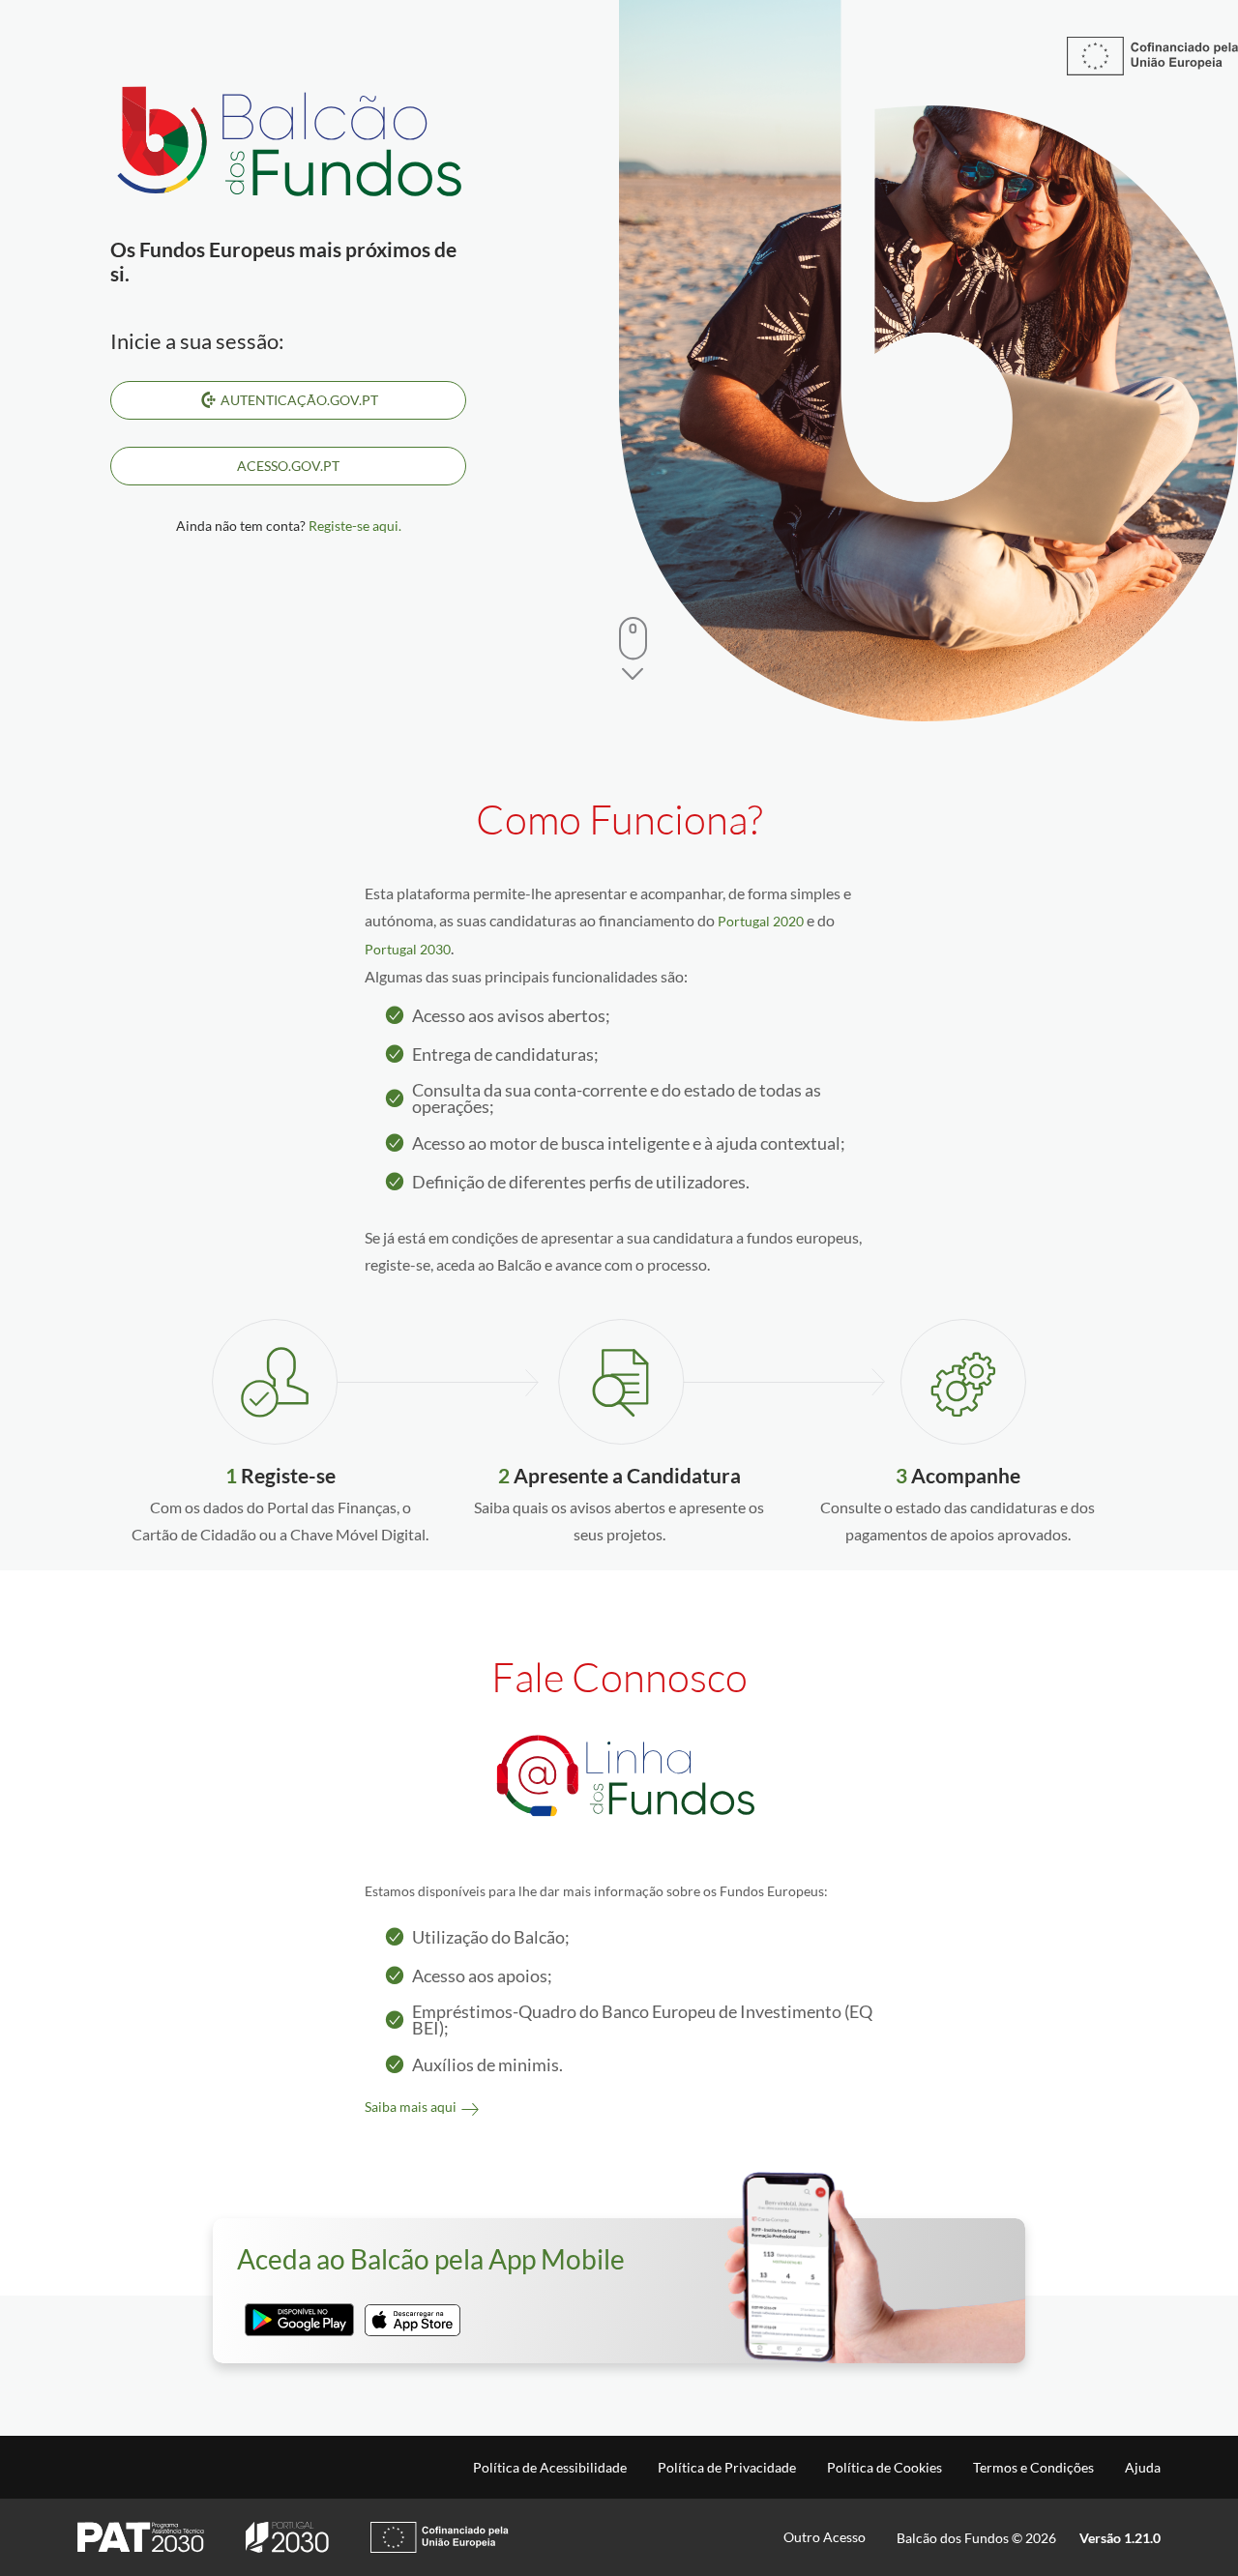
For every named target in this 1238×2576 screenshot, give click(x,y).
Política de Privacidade (727, 2468)
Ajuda (1143, 2468)
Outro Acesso (825, 2537)
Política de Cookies (884, 2468)
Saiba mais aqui (411, 2107)
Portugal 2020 (761, 921)
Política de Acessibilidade (550, 2468)
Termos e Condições (1033, 2468)
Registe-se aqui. (355, 526)
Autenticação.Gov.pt (299, 400)
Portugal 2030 (408, 949)
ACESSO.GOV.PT (288, 466)
